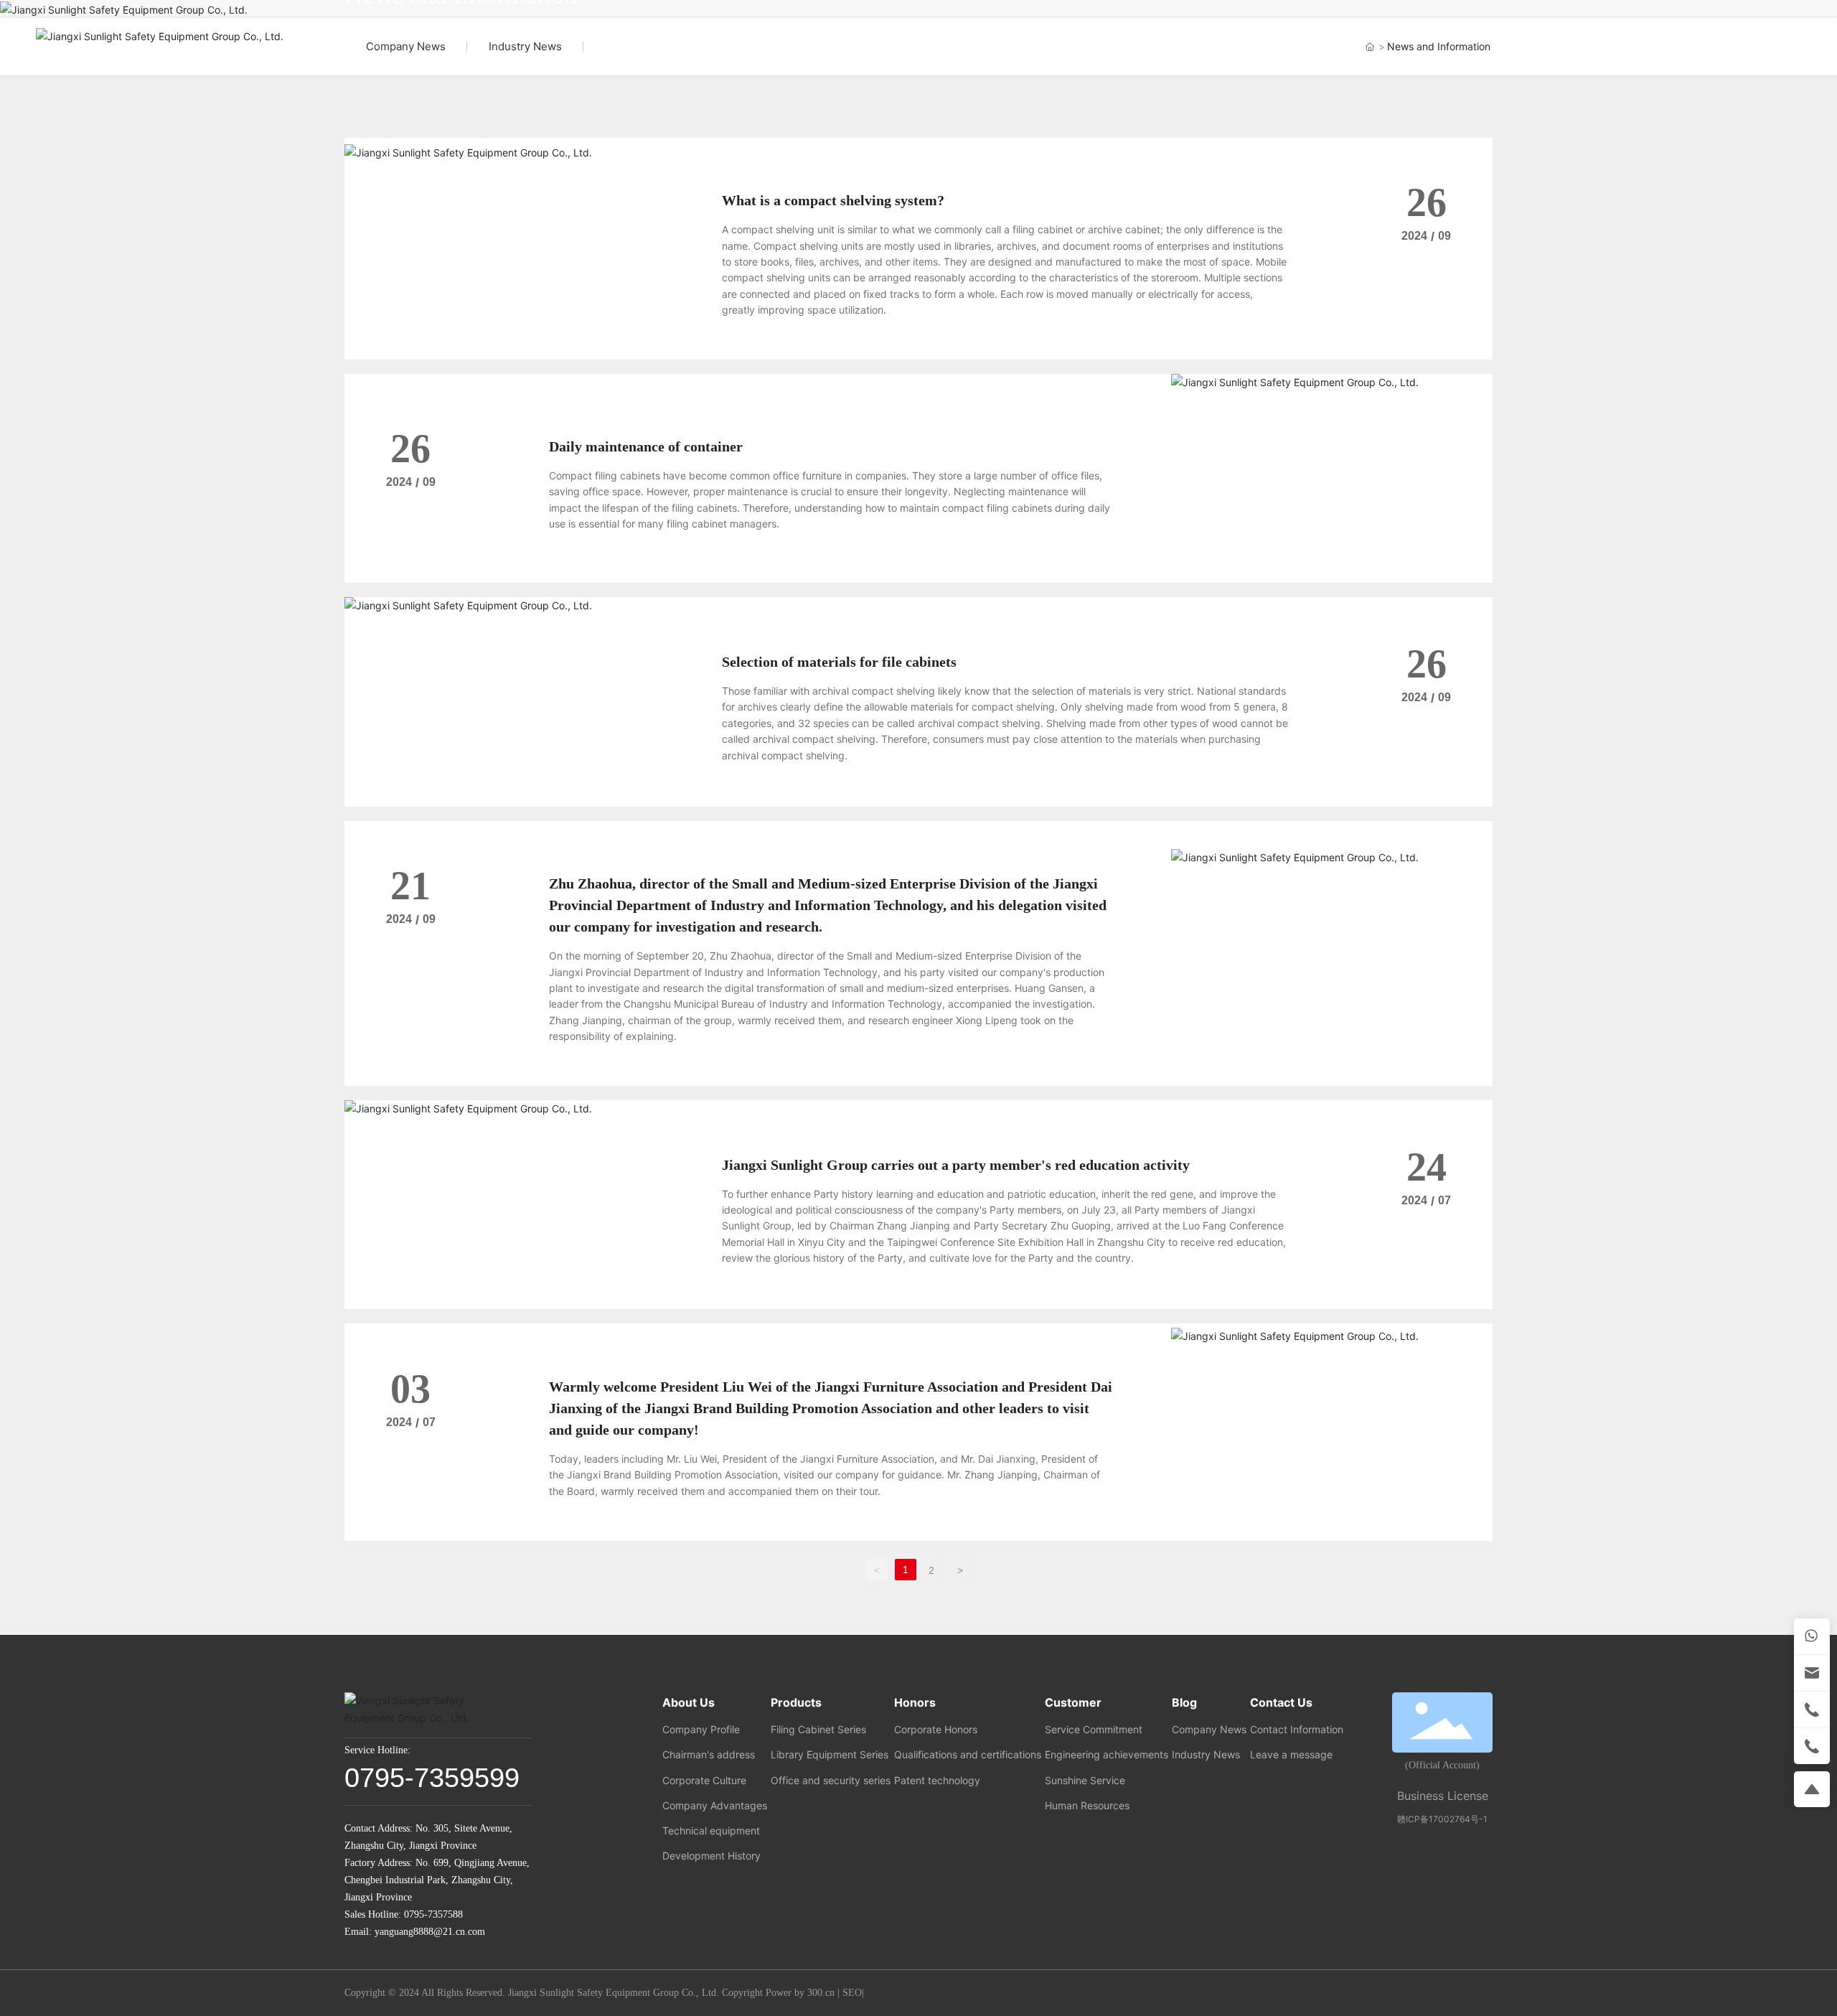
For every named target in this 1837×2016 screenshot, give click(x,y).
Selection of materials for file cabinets (839, 662)
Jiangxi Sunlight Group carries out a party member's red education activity (956, 1165)
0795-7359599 (432, 1778)
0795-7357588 (433, 1914)
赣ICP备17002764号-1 (1442, 1819)
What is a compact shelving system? (833, 200)
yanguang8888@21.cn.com (430, 1932)
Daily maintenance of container (646, 446)
